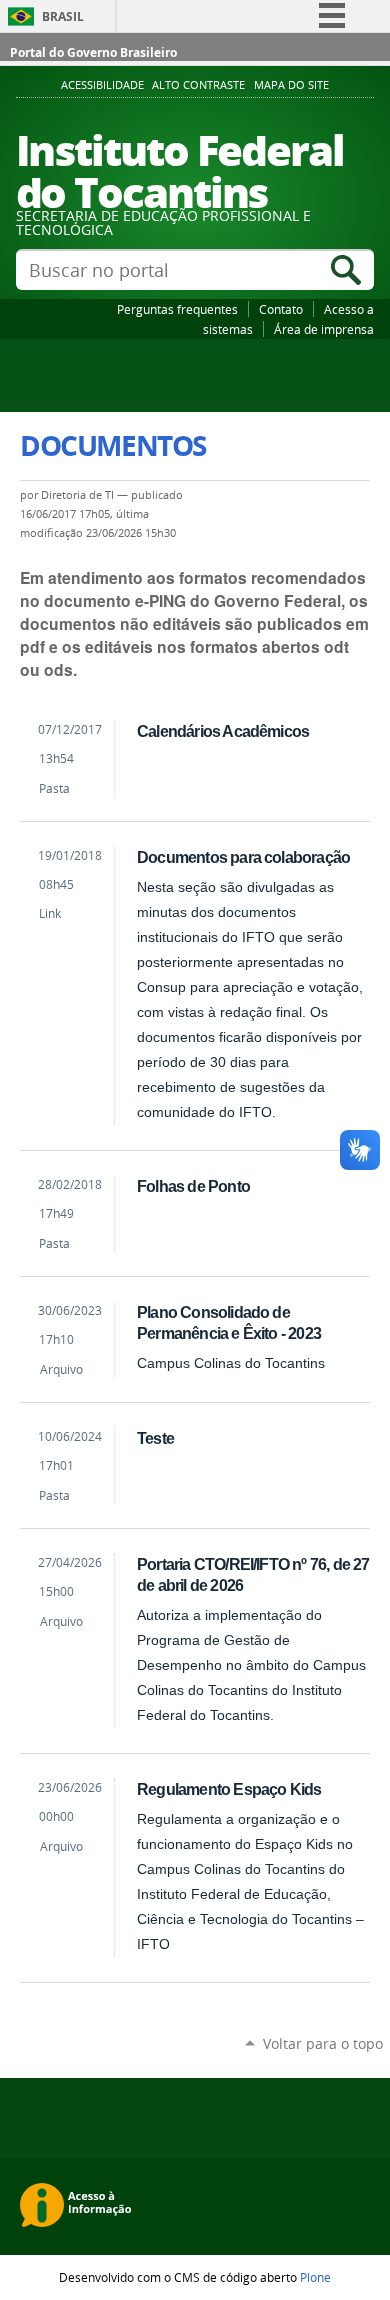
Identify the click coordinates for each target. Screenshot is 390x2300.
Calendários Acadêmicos (223, 731)
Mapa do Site (291, 85)
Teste (155, 1438)
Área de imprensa (324, 329)
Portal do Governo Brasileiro (93, 52)
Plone (315, 2277)
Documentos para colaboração (243, 857)
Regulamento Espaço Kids (229, 1789)
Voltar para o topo (323, 2043)
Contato (281, 309)
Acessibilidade (102, 85)
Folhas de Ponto (193, 1186)
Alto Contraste (198, 85)
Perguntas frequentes (177, 309)
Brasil (63, 16)
